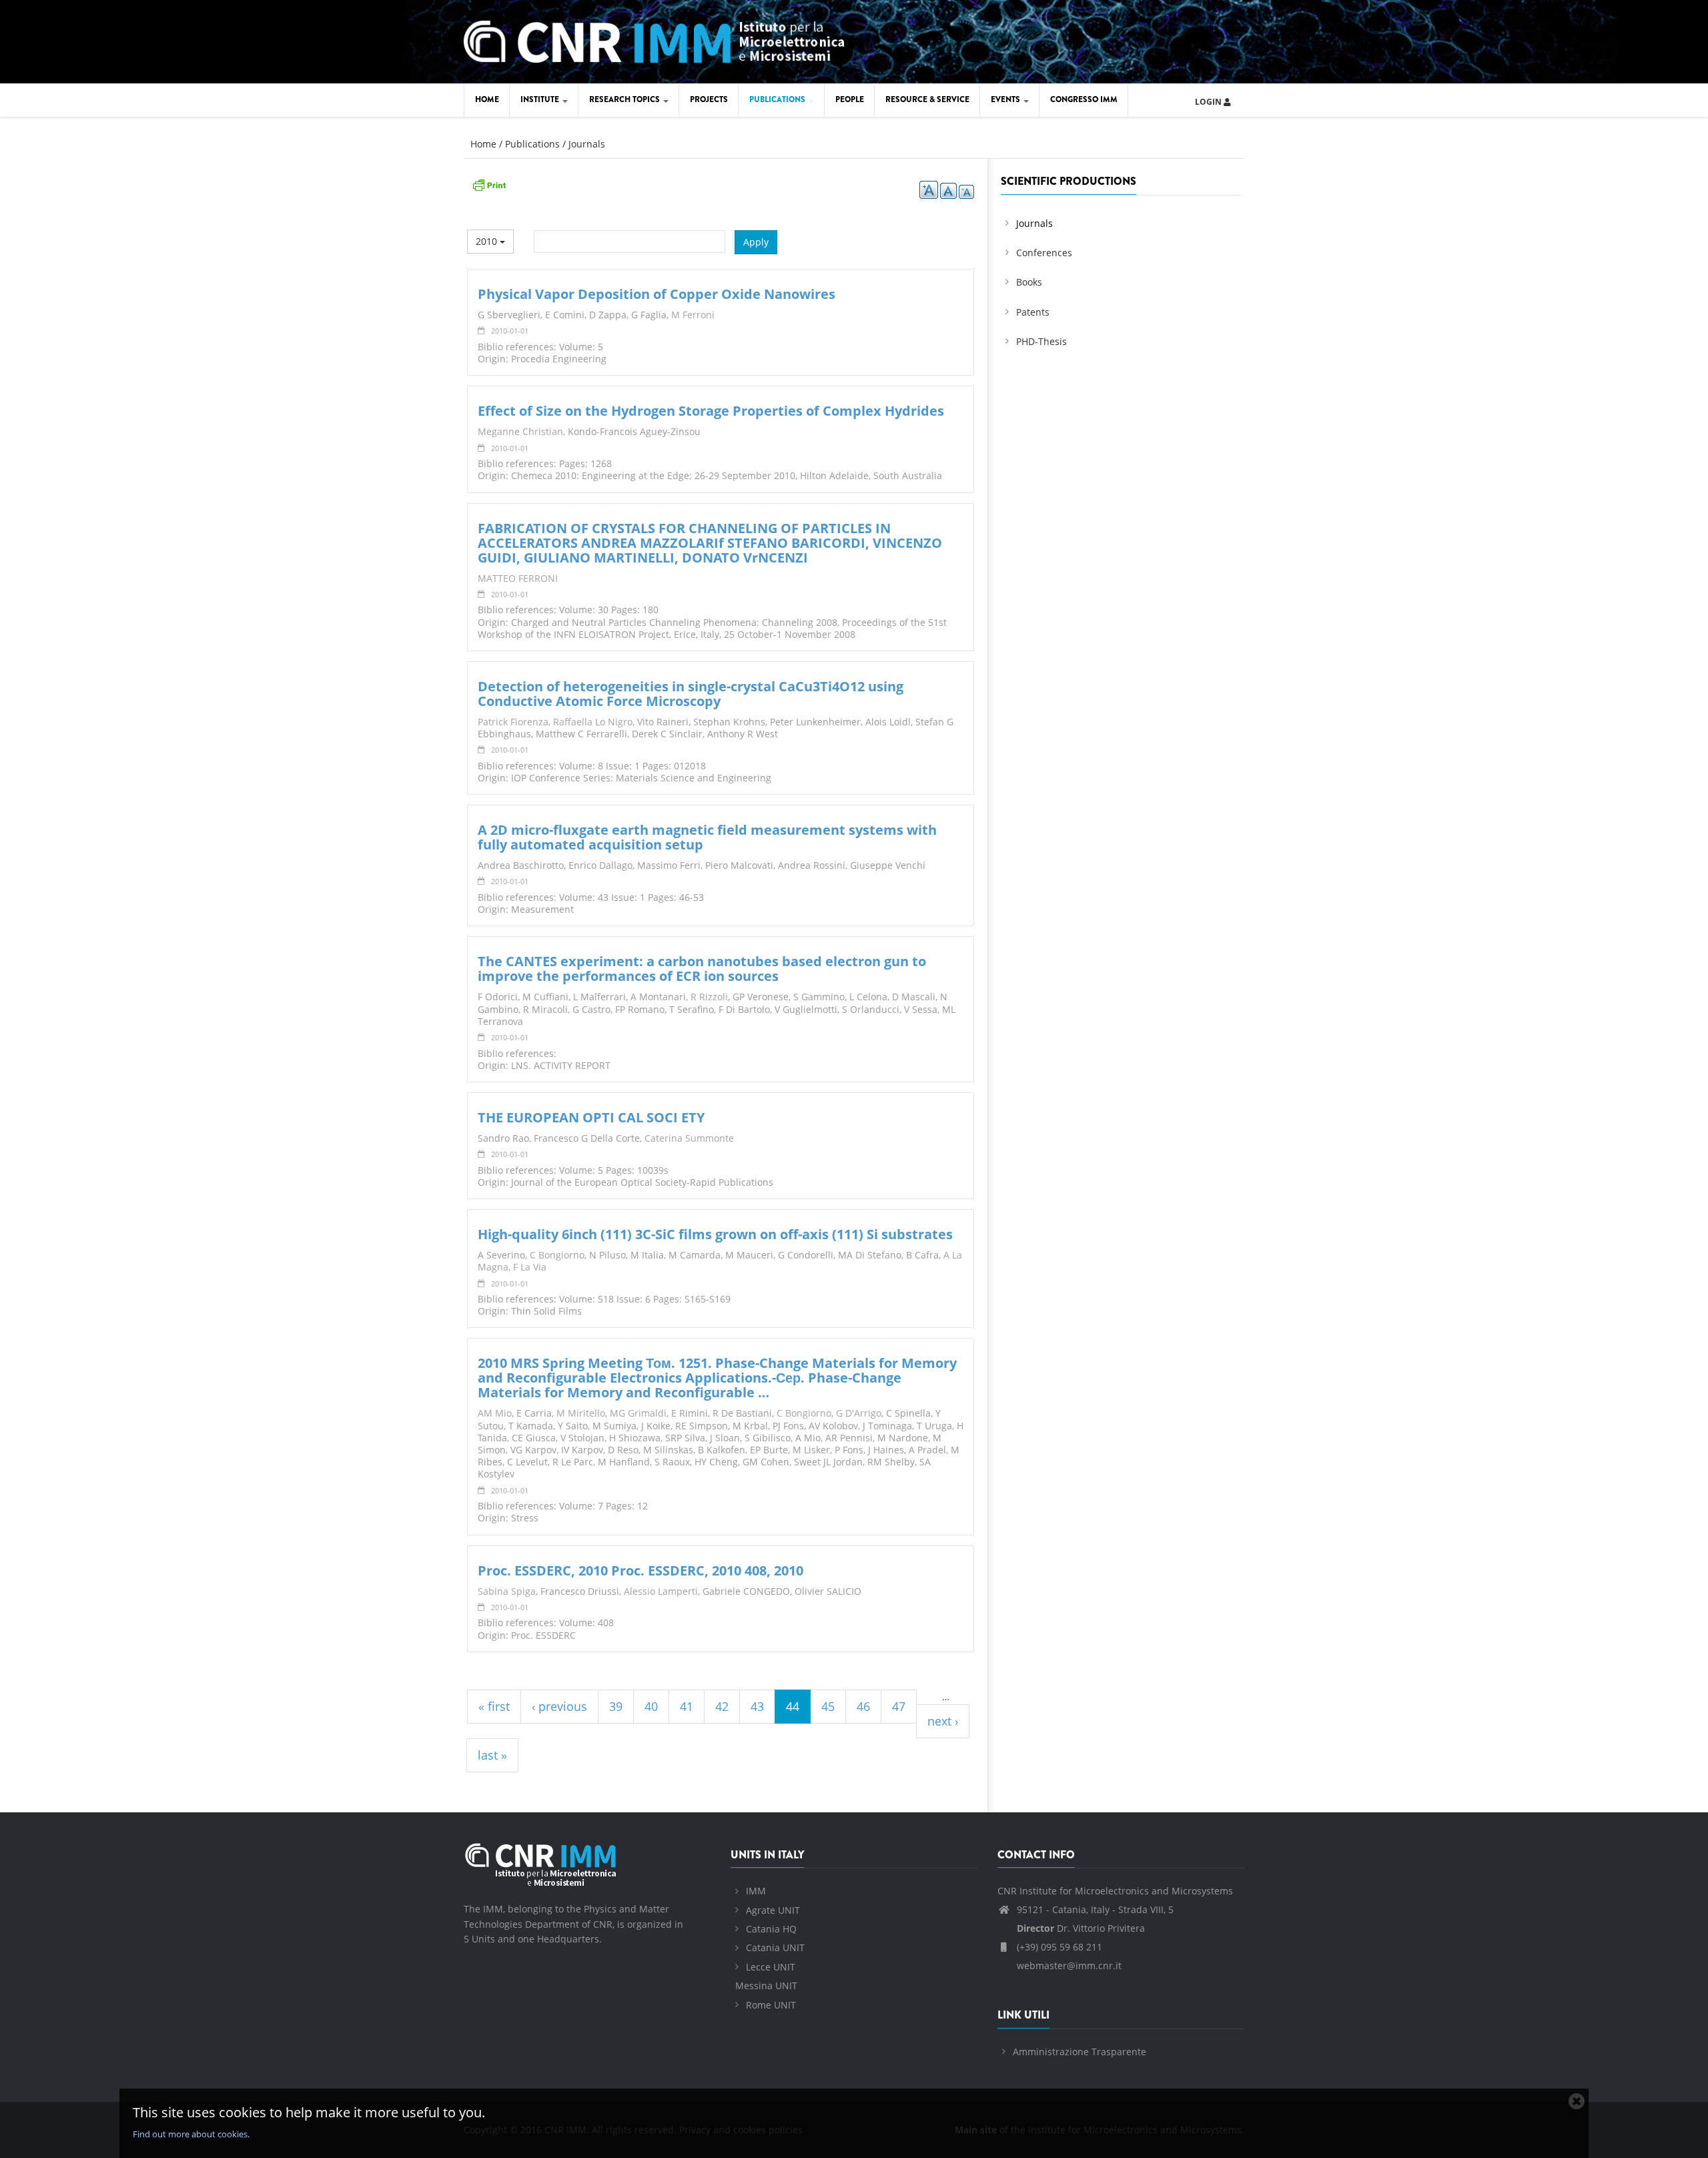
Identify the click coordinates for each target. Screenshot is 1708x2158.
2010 (488, 241)
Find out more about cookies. (191, 2134)
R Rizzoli (709, 997)
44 (793, 1706)
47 (899, 1706)
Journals (587, 144)
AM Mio (495, 1413)
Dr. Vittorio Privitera (1081, 1928)
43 (757, 1706)
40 (651, 1706)
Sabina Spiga (507, 1591)
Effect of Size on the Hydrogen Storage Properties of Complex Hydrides (711, 411)
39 (616, 1706)
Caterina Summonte (689, 1138)
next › (943, 1721)
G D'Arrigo (859, 1413)
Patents (1033, 312)
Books (1029, 282)
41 (687, 1706)
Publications (778, 99)
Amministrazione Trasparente (1080, 2052)
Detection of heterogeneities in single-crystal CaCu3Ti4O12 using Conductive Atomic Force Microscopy (691, 694)
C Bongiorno (557, 1255)
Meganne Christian (520, 431)
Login (1209, 102)
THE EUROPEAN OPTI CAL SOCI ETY (591, 1117)
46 (863, 1706)
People (850, 99)
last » (492, 1755)
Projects (709, 99)
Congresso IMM (1084, 99)
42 (722, 1706)
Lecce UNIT (771, 1967)
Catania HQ (771, 1929)
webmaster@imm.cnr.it (1068, 1965)
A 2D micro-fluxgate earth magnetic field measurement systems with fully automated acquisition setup (707, 837)
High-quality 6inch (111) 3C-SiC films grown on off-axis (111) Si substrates (715, 1234)
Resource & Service (927, 99)
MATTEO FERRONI (518, 578)
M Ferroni (693, 315)
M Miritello (581, 1413)
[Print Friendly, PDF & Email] (489, 184)
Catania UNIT (775, 1947)
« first (494, 1706)
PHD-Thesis (1041, 341)
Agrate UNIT (773, 1910)
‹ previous (559, 1706)
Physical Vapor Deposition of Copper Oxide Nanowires (657, 294)
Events (1006, 99)
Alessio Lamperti (661, 1591)
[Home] (654, 40)
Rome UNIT (771, 2005)
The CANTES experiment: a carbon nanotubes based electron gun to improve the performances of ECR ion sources (702, 969)
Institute (541, 99)
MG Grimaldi (638, 1413)
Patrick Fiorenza (513, 722)
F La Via (530, 1267)
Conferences (1044, 253)
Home (487, 99)
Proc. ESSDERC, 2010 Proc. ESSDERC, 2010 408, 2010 (640, 1570)
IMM (756, 1891)
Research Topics (625, 99)
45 (828, 1706)
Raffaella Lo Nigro (593, 722)
